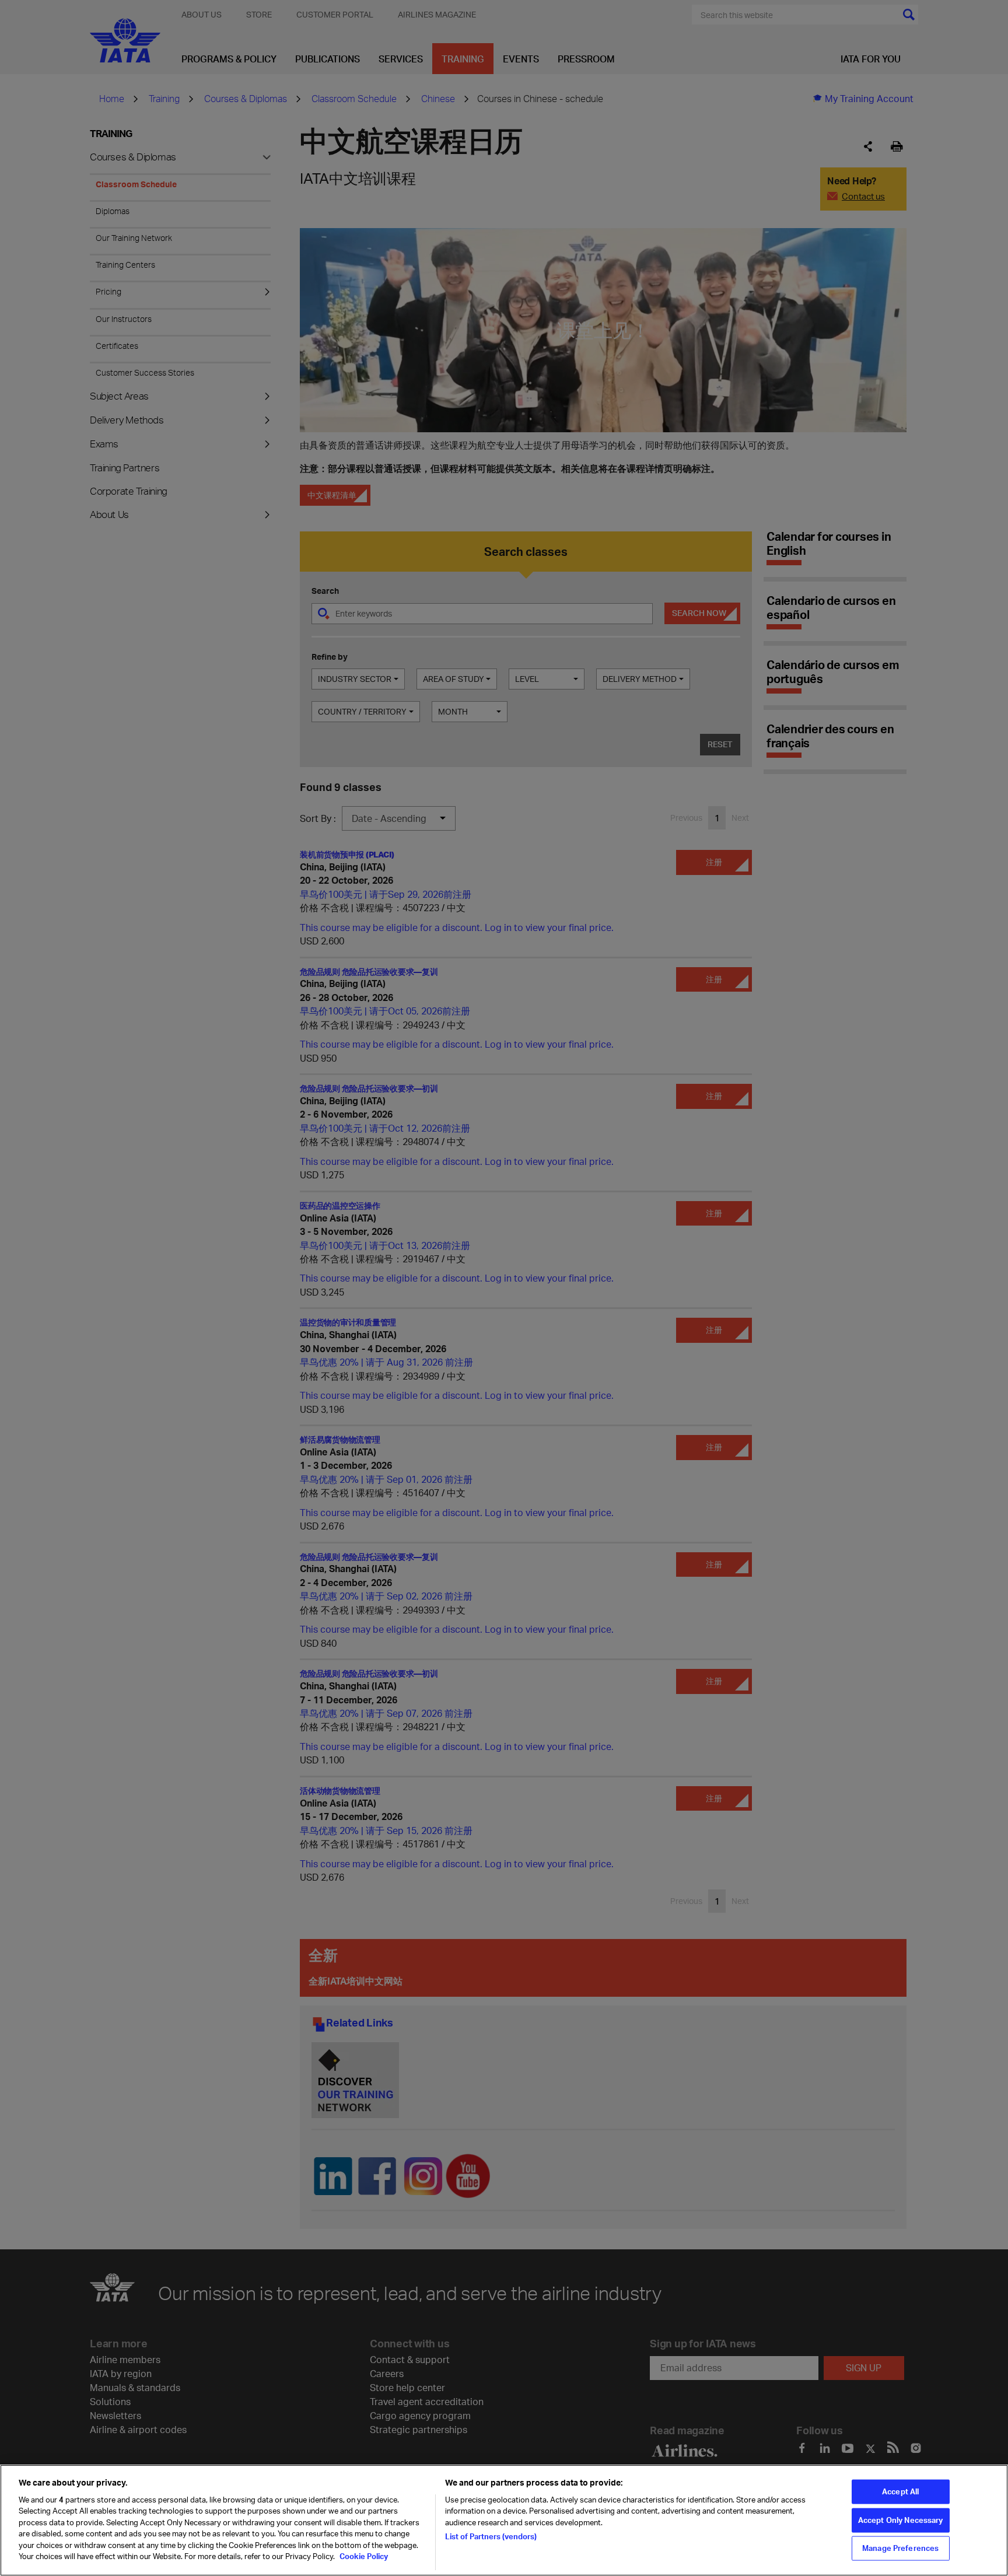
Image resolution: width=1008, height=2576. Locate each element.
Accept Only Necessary (901, 2520)
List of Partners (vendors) (491, 2536)
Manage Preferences (900, 2548)
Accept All (900, 2491)
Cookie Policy (363, 2556)
